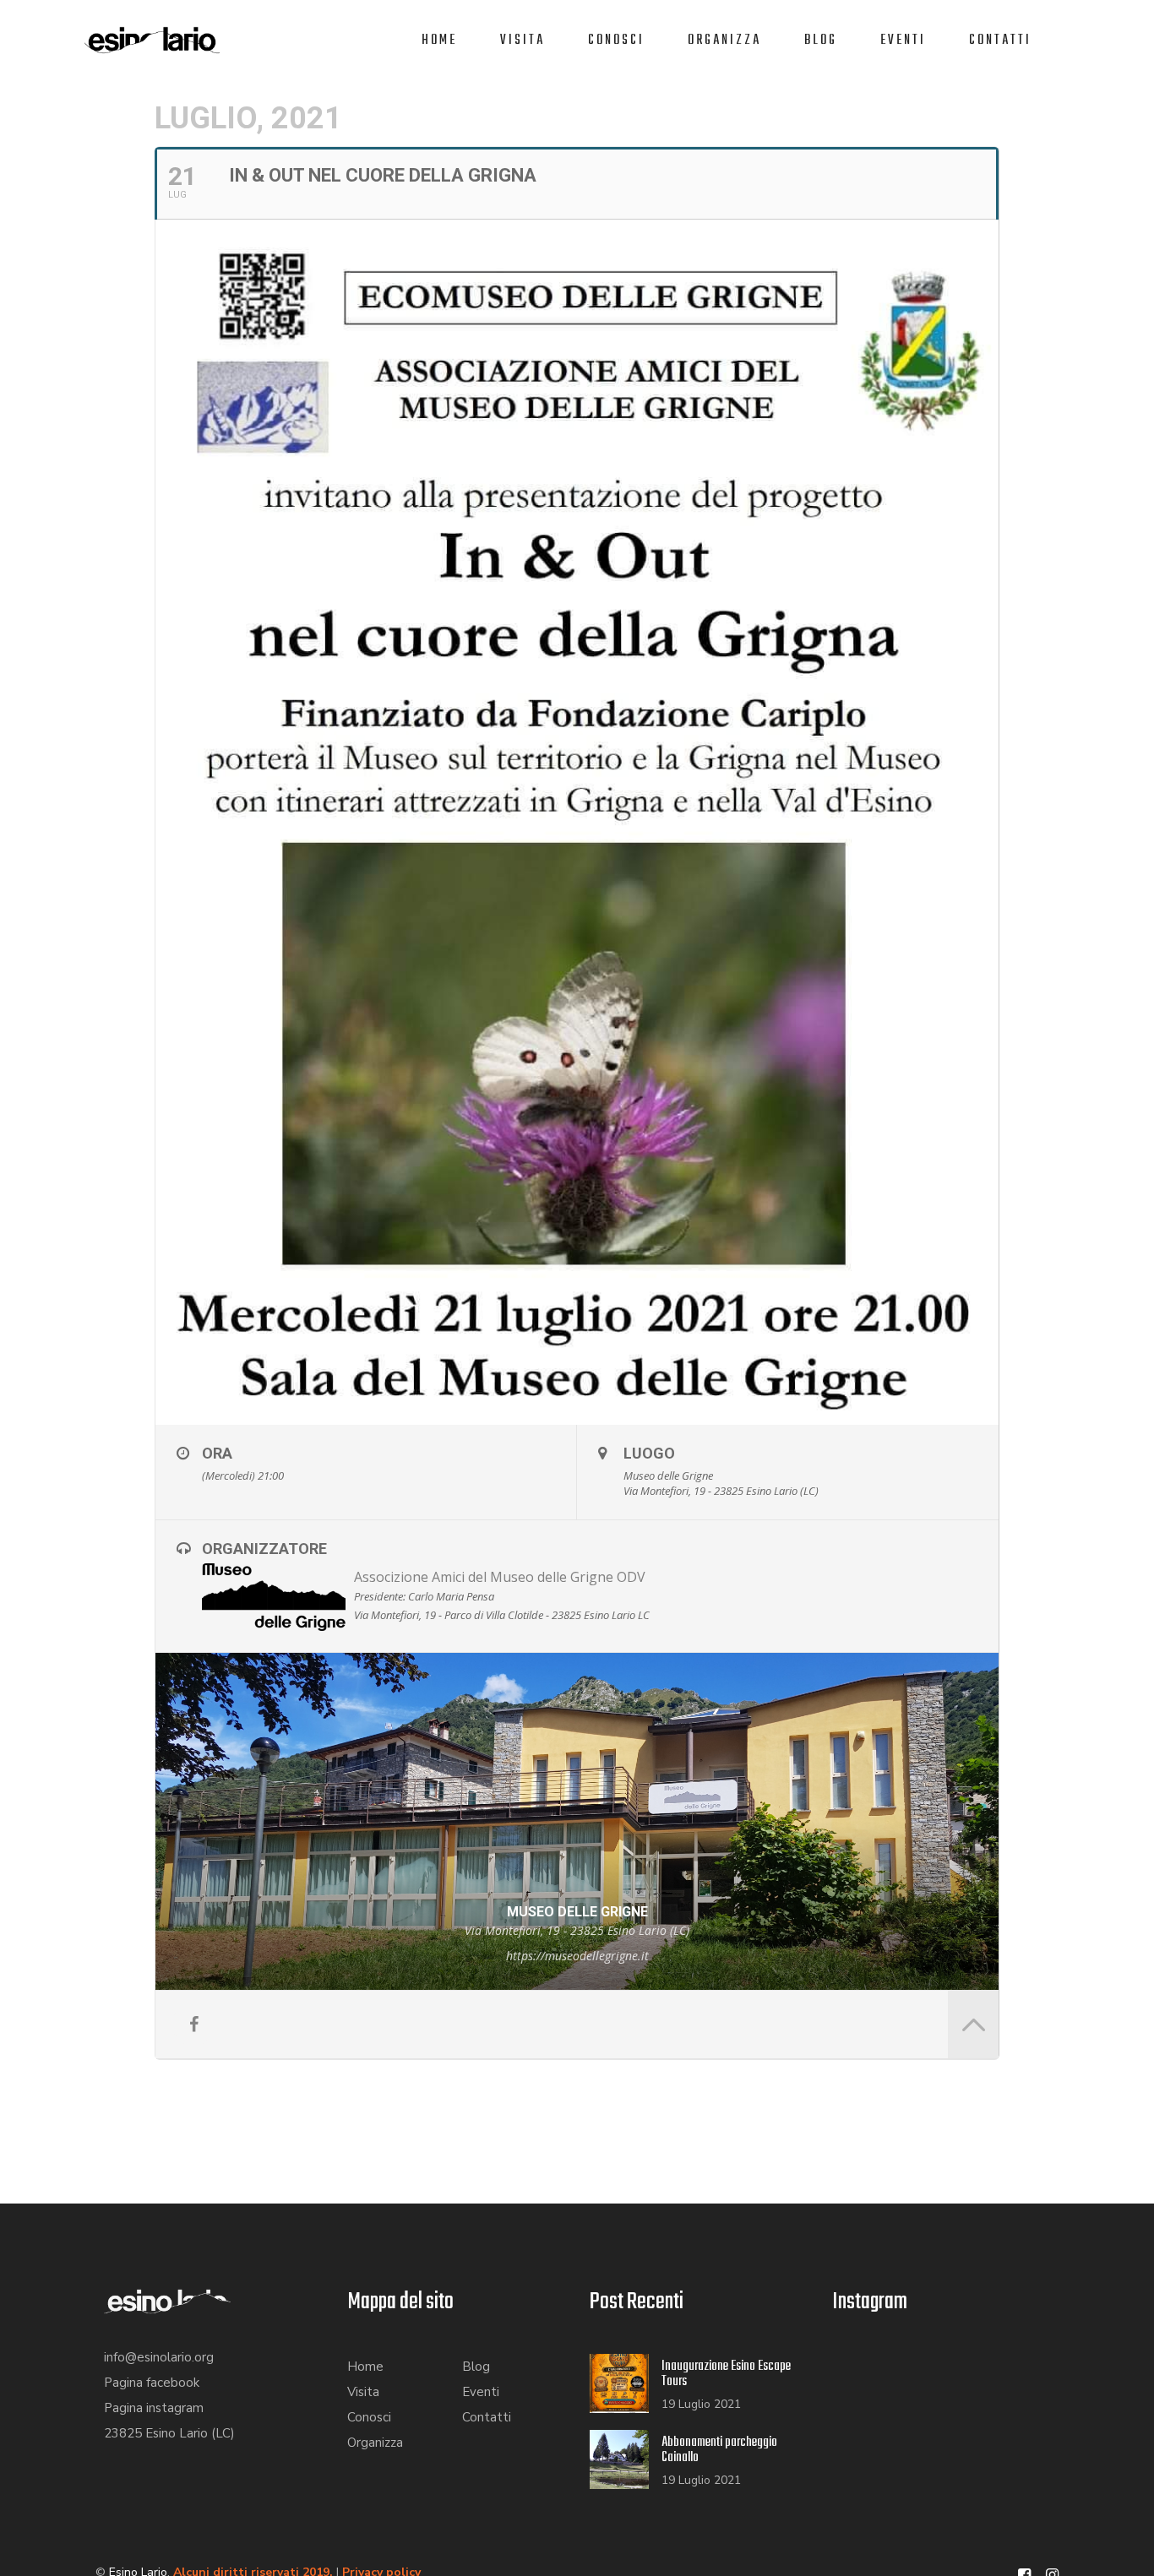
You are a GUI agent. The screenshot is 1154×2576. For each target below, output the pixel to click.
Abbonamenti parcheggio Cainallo (719, 2450)
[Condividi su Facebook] (193, 2024)
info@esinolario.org (159, 2357)
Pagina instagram (154, 2408)
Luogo (649, 1453)
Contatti (1000, 41)
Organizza (724, 41)
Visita (523, 41)
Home (439, 41)
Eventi (903, 41)
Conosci (616, 41)
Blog (821, 41)
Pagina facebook (152, 2383)
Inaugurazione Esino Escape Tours (726, 2374)
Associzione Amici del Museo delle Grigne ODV (500, 1577)
